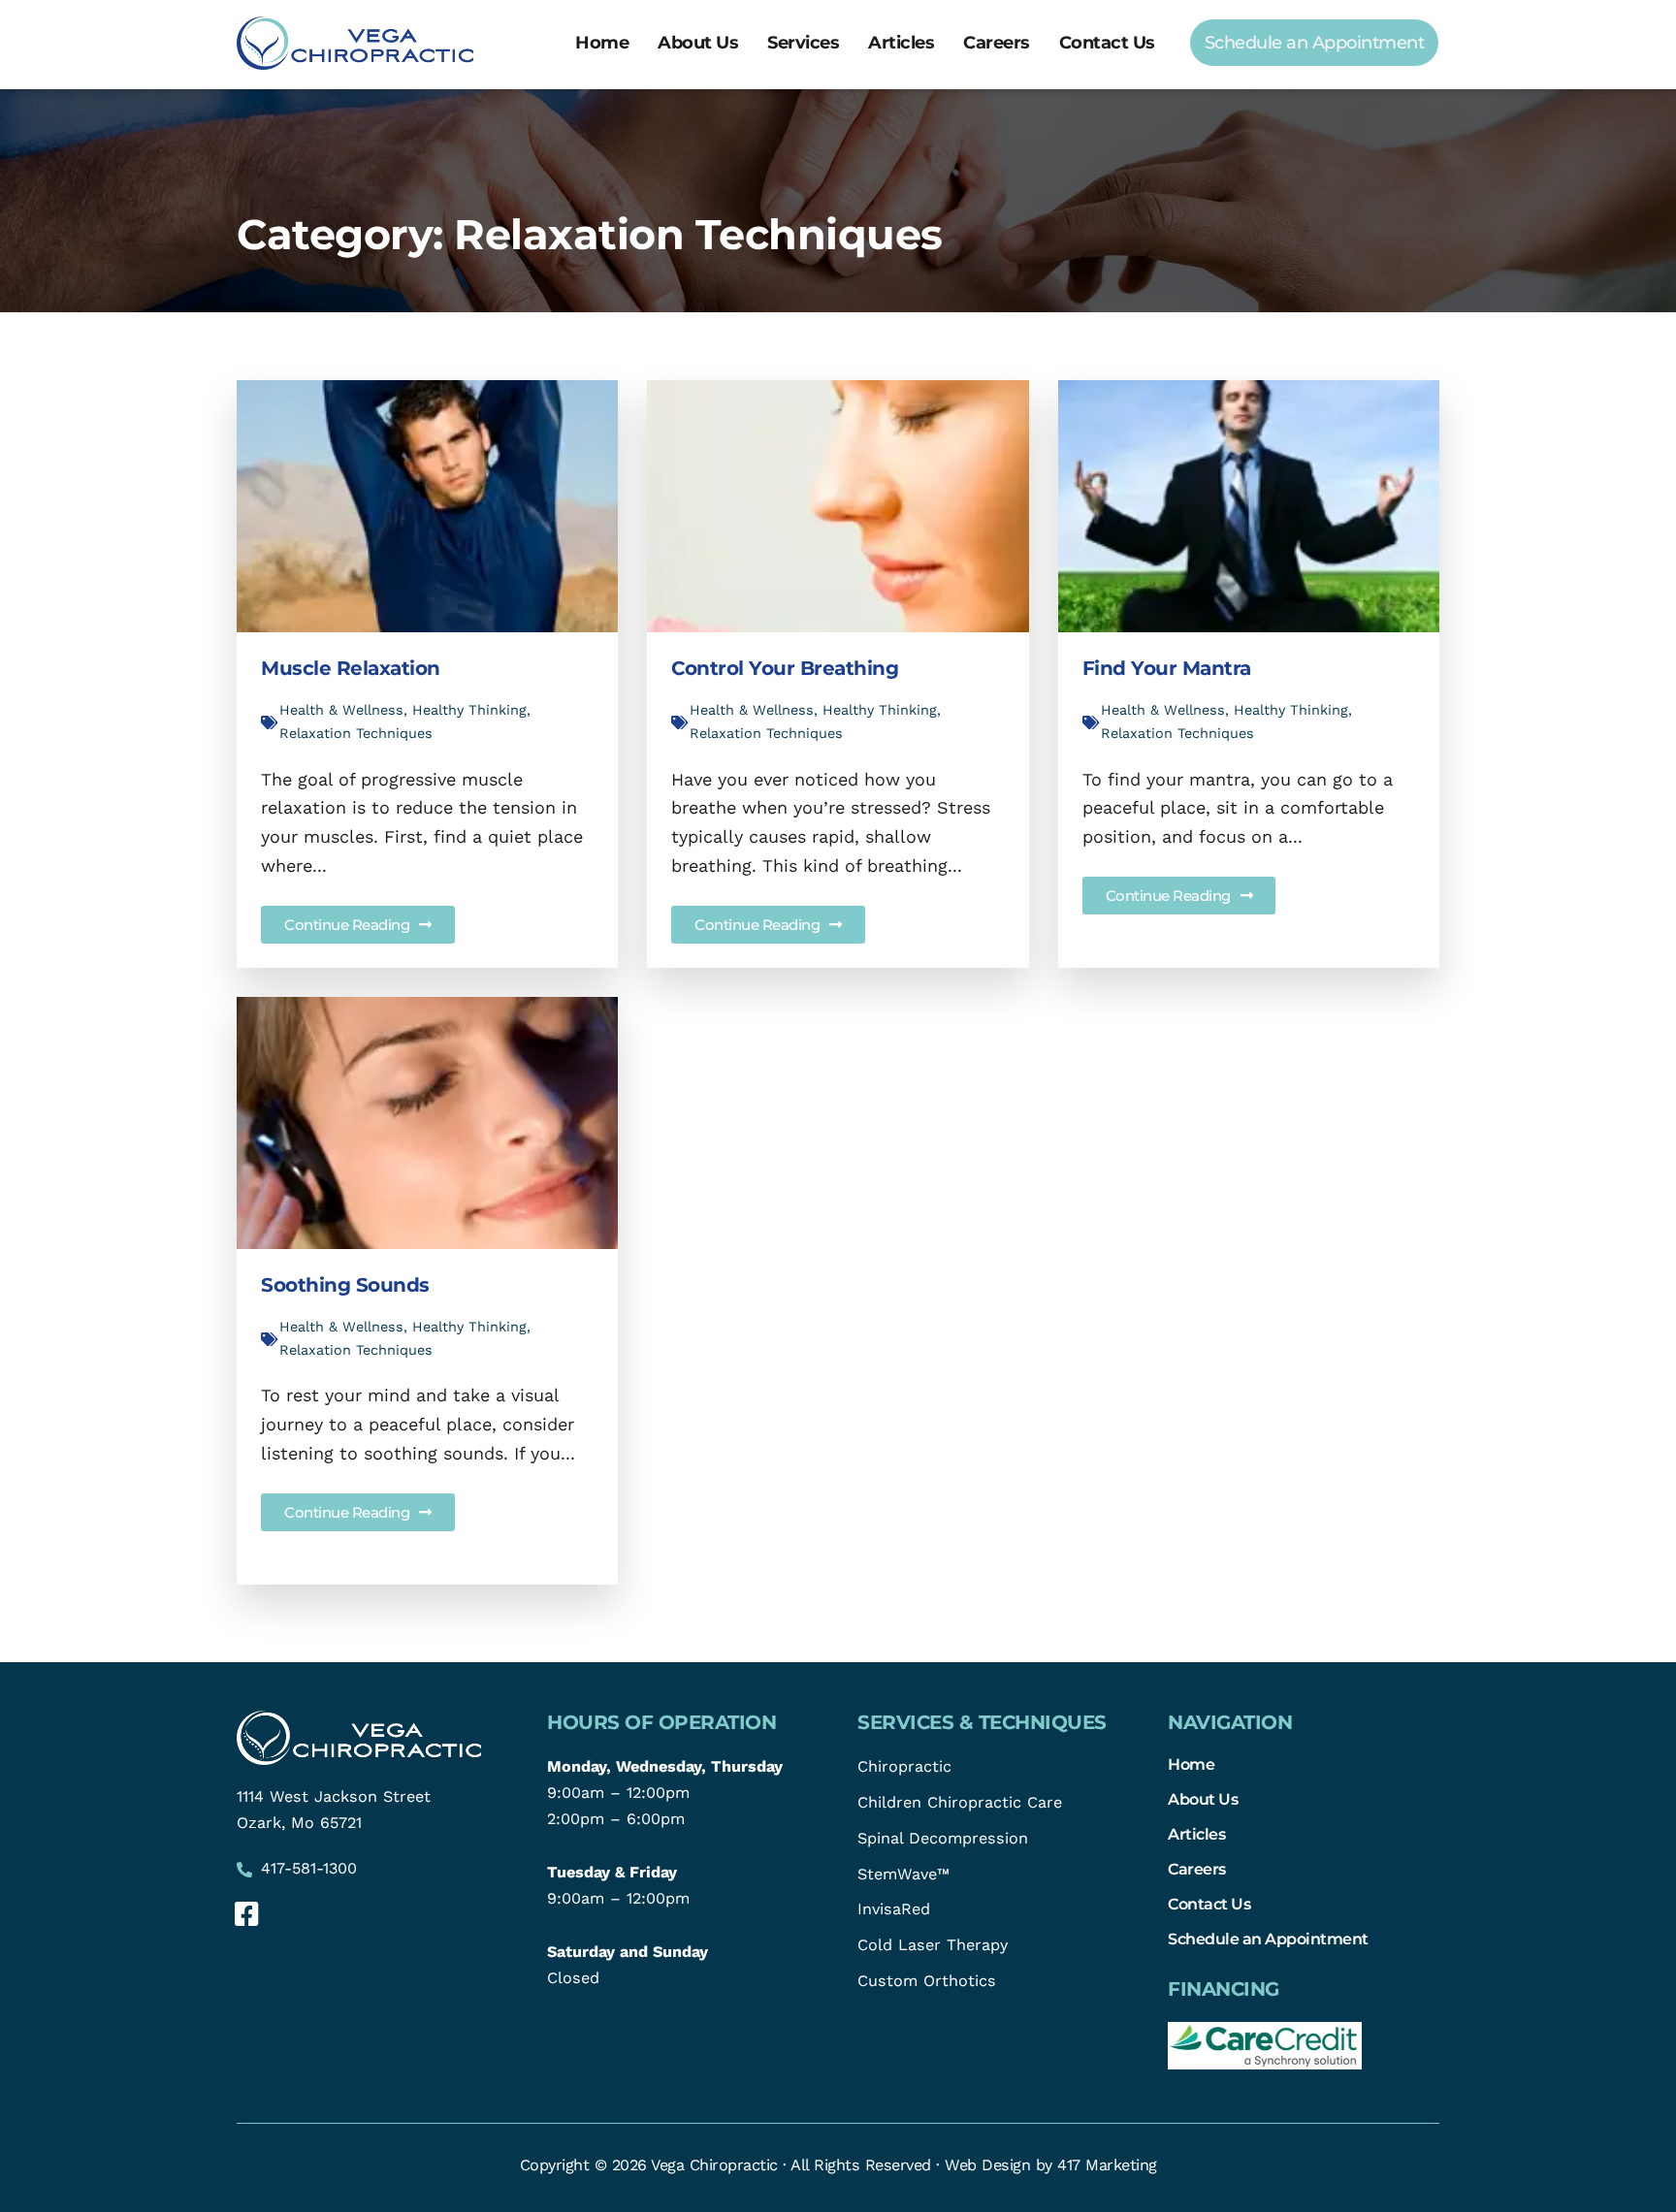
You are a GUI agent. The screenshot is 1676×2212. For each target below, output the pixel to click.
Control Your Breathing (785, 668)
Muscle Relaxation (351, 668)
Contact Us (1107, 43)
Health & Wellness (341, 710)
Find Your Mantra (1167, 668)
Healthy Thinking (469, 710)
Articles (901, 43)
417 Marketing (1107, 2165)
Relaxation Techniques (356, 733)
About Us (698, 43)
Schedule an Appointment (1268, 1939)
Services (803, 43)
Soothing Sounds (345, 1285)
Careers (997, 43)
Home (602, 43)
